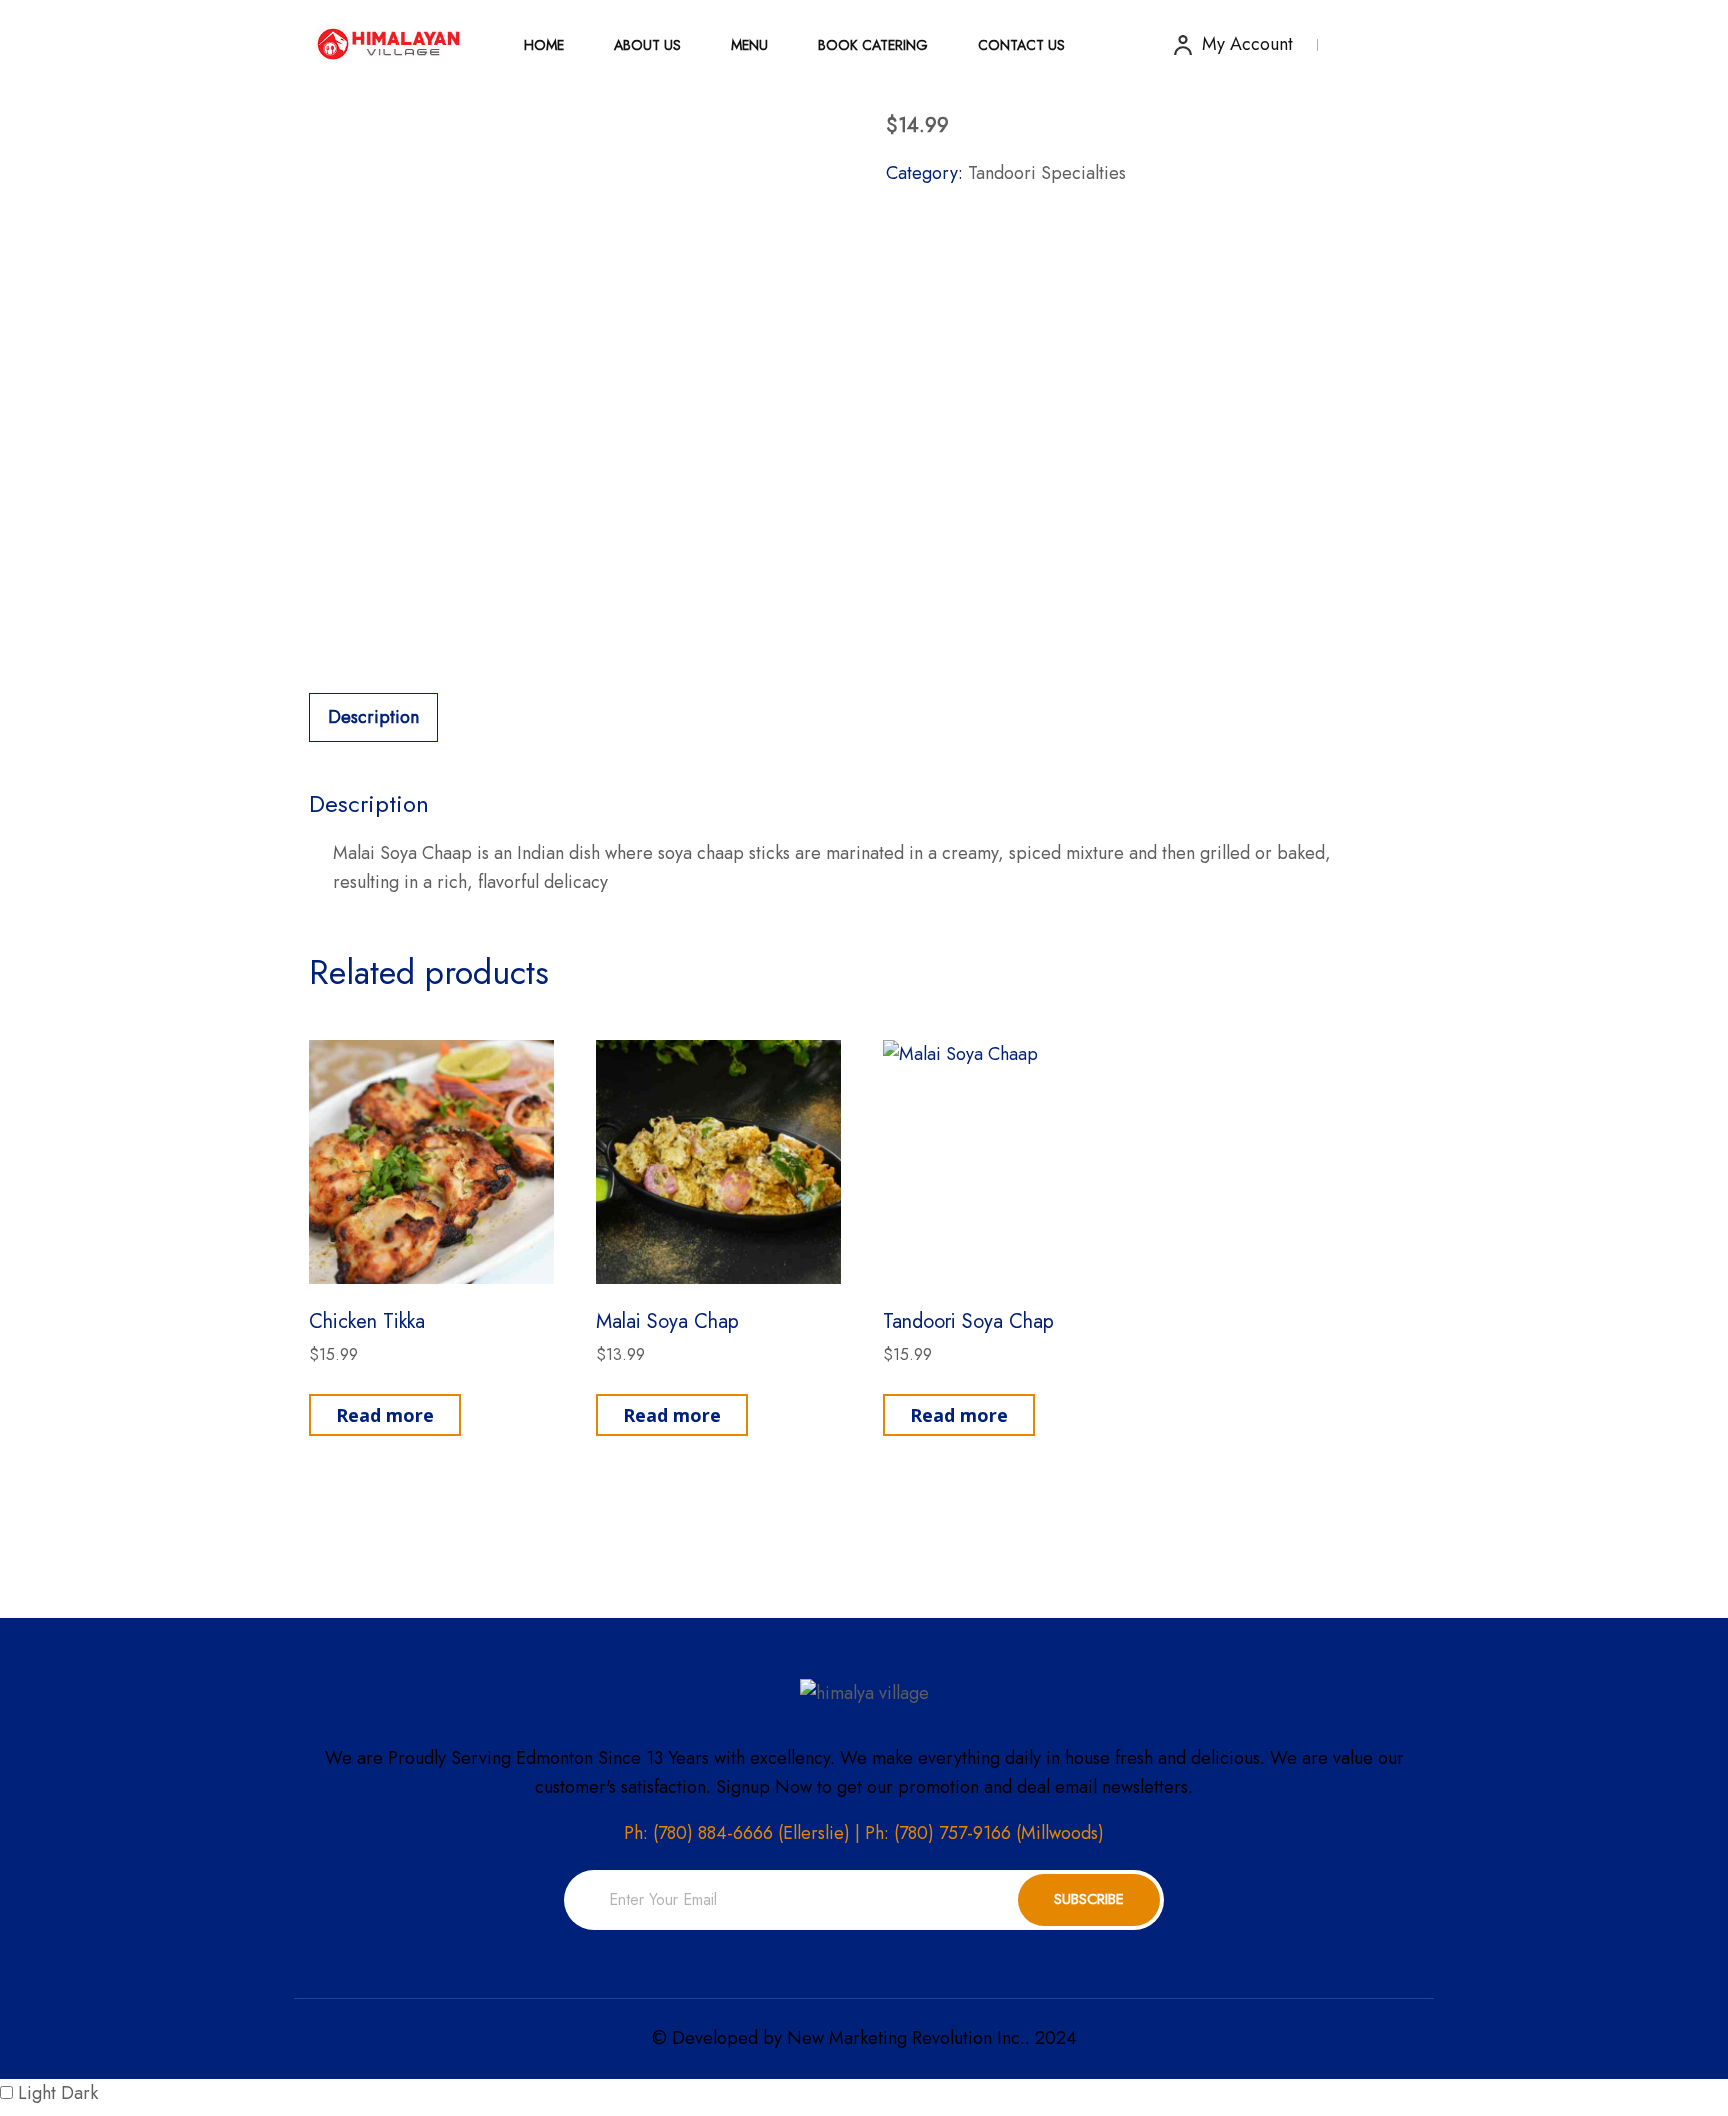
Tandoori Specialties (1047, 173)
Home (544, 45)
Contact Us (1021, 45)
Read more (385, 1415)
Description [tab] (373, 717)
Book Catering (873, 45)
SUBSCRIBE (1089, 1899)
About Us (647, 45)
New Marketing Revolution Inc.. (908, 2038)
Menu (749, 45)
